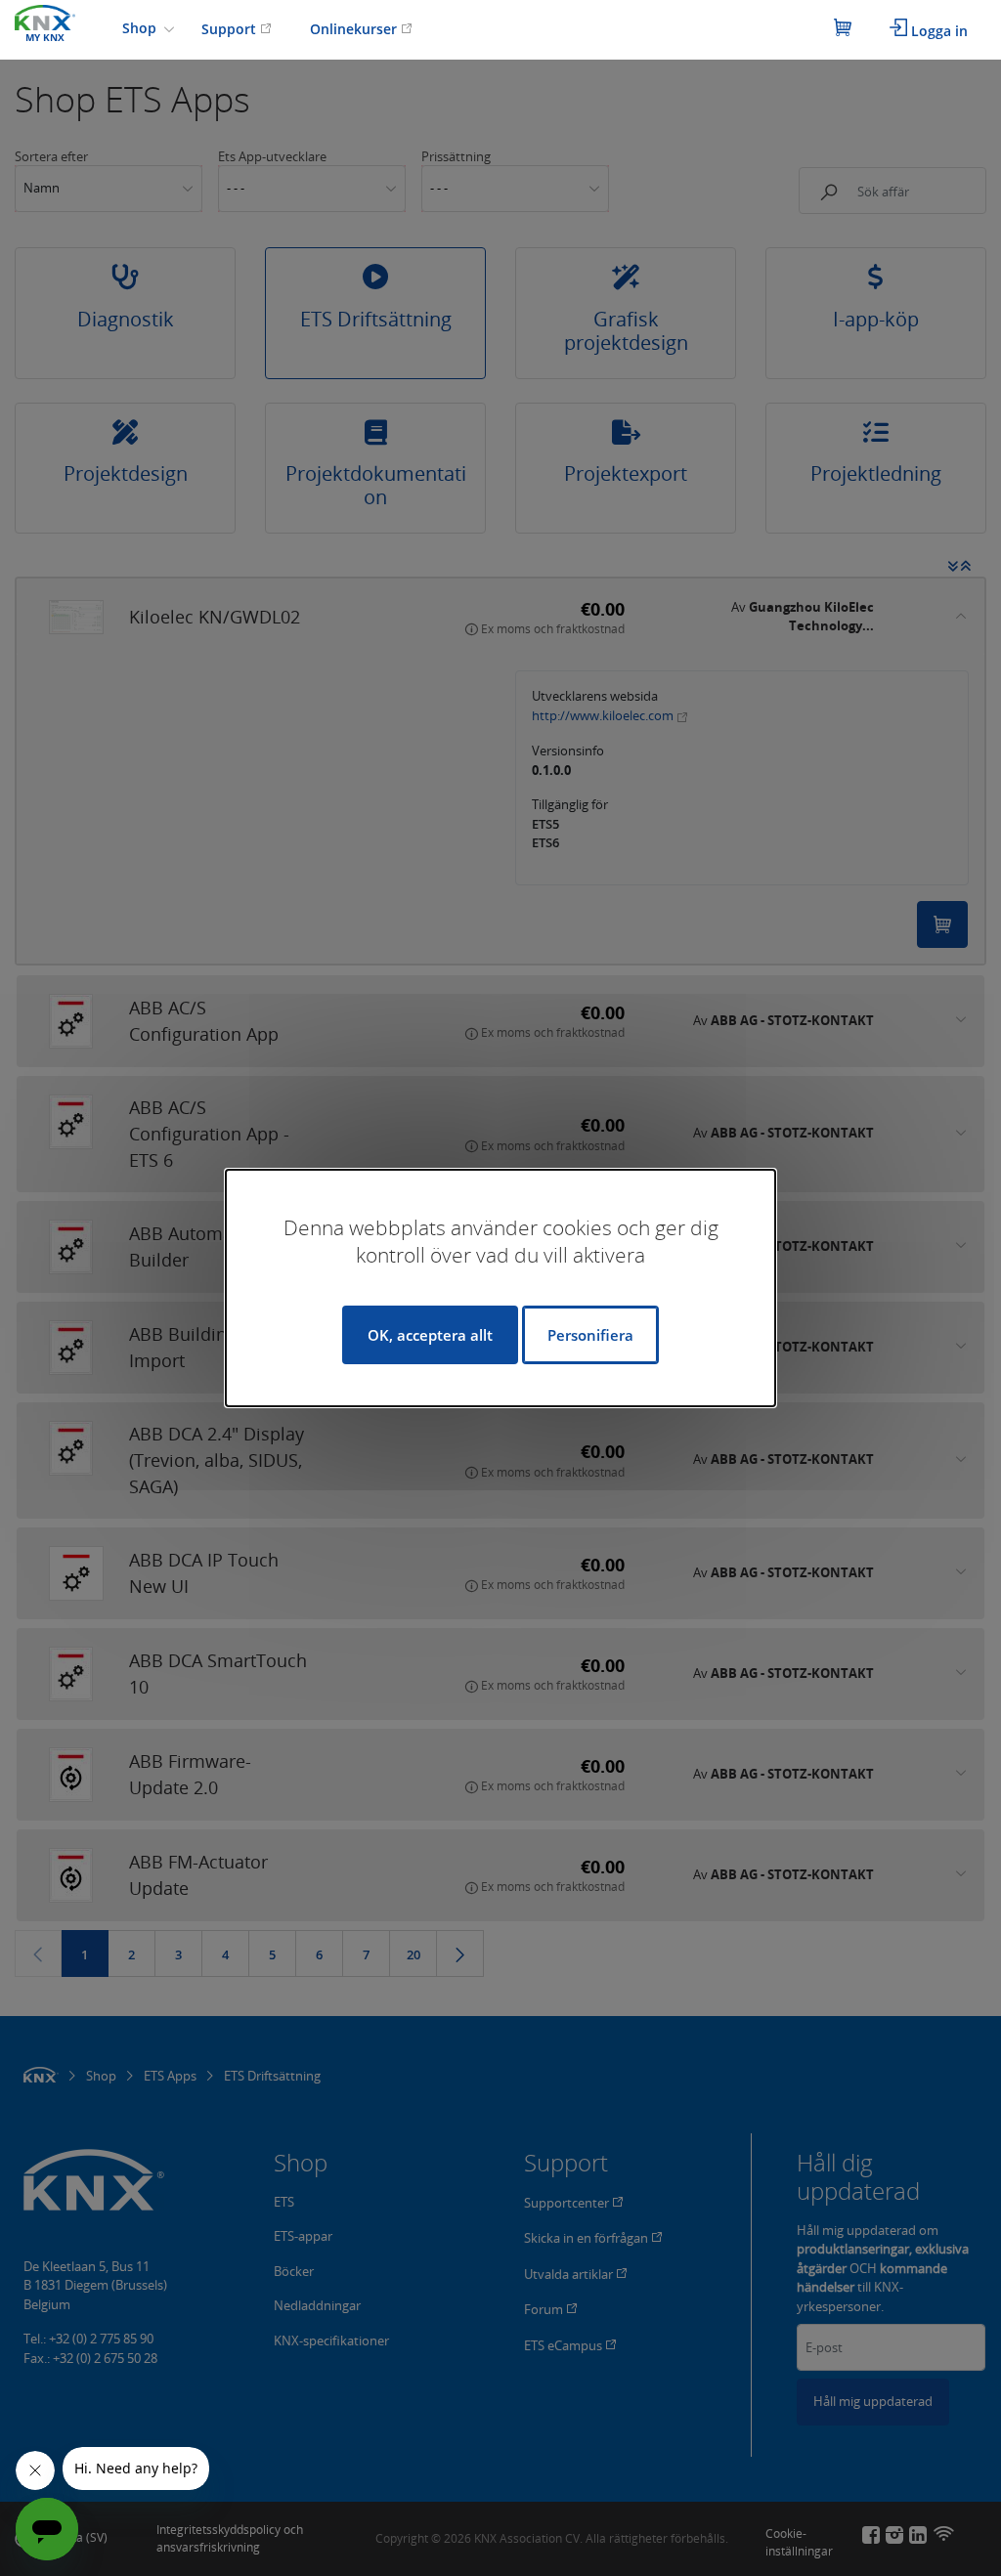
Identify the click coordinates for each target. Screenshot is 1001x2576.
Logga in (937, 31)
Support (231, 29)
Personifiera (590, 1335)
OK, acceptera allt (430, 1335)
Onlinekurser (355, 29)
